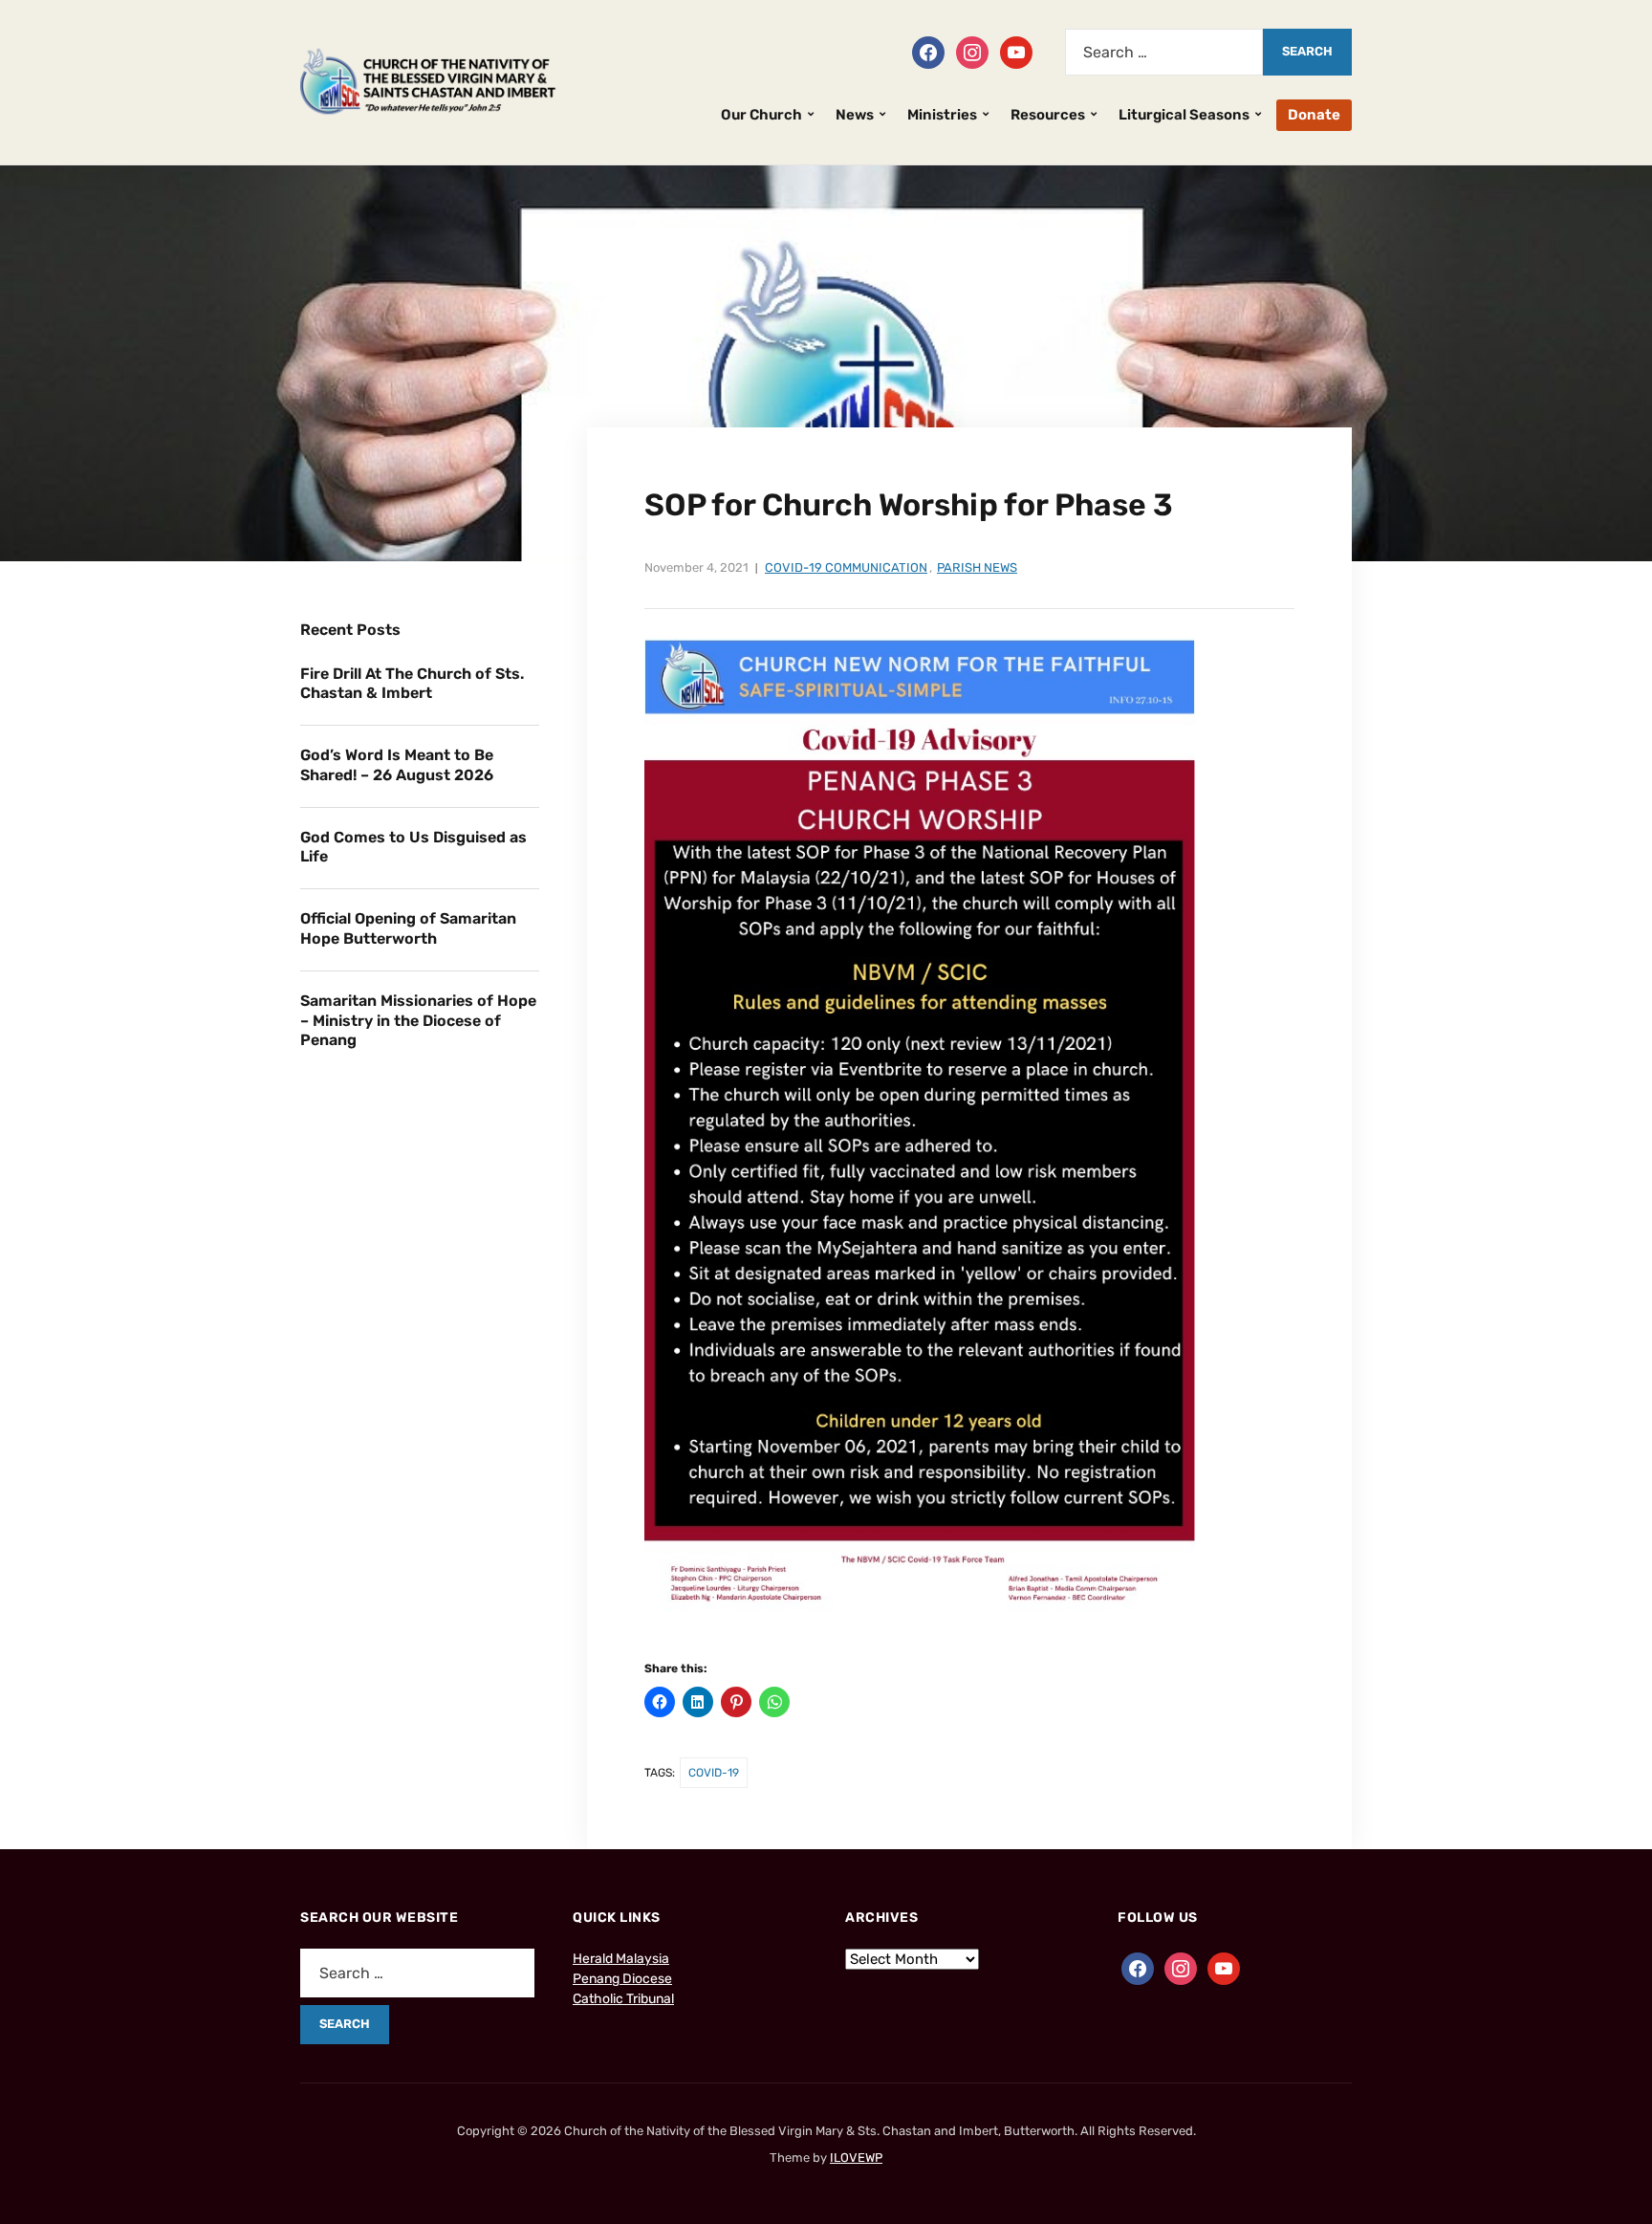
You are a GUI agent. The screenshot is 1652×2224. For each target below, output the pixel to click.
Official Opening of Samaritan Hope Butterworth (408, 928)
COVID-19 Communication (846, 567)
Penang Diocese (622, 1979)
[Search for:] (1164, 52)
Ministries (942, 115)
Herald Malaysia (621, 1959)
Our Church (761, 115)
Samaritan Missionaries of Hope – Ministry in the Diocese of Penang (418, 1021)
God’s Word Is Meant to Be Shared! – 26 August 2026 (397, 765)
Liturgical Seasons (1184, 115)
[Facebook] (928, 51)
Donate (1314, 115)
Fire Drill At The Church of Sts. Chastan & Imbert (412, 684)
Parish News (977, 567)
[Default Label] (1016, 51)
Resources (1048, 115)
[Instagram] (972, 51)
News (855, 115)
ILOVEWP (856, 2158)
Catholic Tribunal (623, 1999)
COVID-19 (714, 1773)
